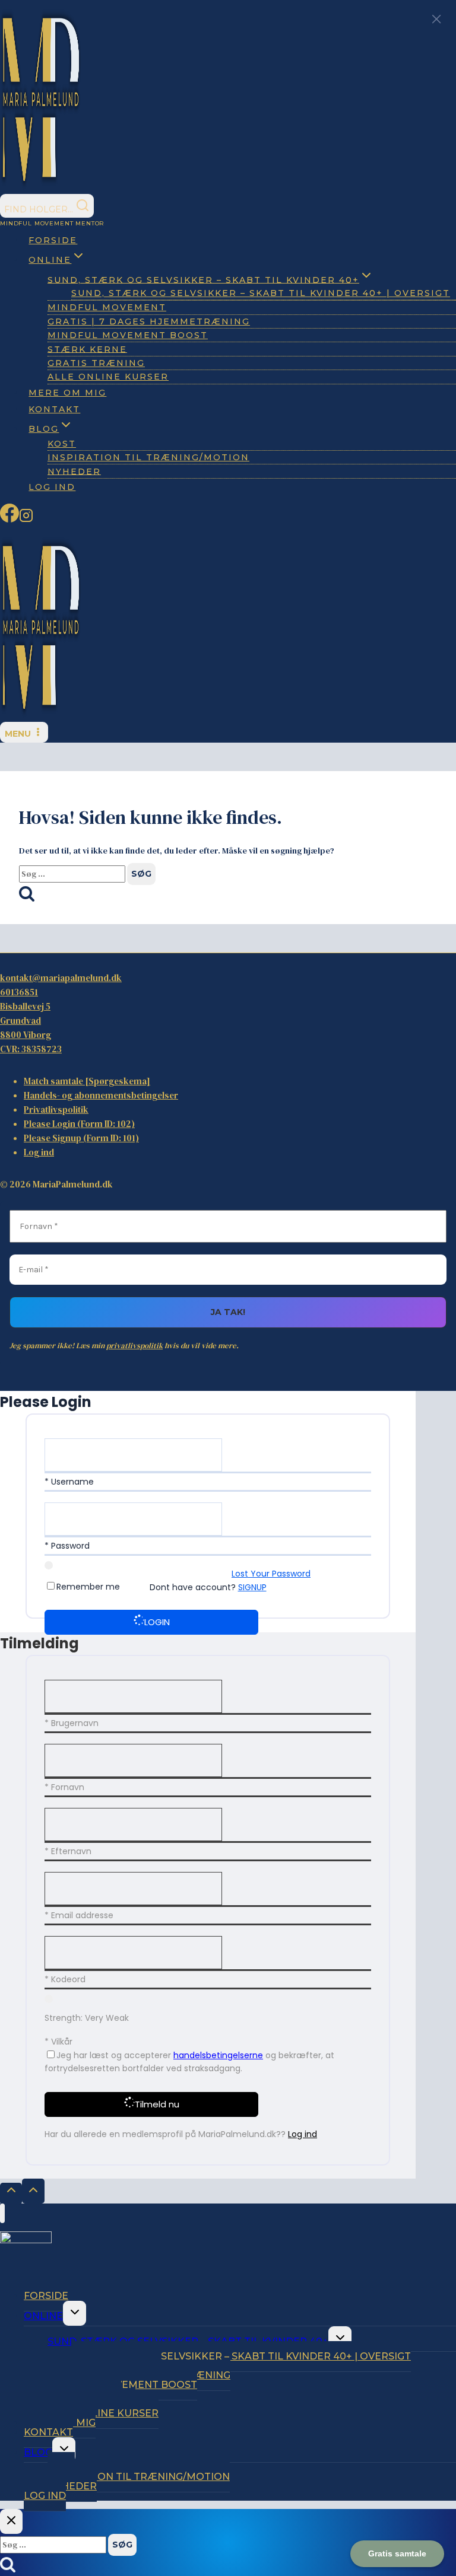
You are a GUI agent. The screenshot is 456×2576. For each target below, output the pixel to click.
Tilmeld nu (157, 2104)
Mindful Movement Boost (128, 335)
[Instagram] (26, 519)
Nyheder (74, 471)
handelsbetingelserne (218, 2055)
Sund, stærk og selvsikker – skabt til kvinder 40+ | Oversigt (261, 293)
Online (43, 2316)
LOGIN (157, 1622)
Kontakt (54, 409)
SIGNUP (252, 1587)
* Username (69, 1482)
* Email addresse (79, 1915)
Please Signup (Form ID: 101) (81, 1138)
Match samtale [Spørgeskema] (87, 1081)
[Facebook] (9, 519)
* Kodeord (65, 1979)
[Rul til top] (11, 2193)
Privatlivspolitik (56, 1109)
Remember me (88, 1587)
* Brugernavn (72, 1723)
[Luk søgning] (11, 2521)
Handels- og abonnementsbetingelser (101, 1095)
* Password (67, 1546)
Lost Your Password (271, 1574)
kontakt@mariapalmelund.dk (61, 978)
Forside (53, 240)
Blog (38, 2452)
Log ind (52, 487)
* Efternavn (68, 1851)
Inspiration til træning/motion (148, 457)
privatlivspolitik (134, 1346)
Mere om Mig (67, 393)
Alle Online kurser (108, 377)
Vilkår (62, 2042)
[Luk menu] (2, 2214)
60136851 (19, 992)
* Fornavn (64, 1787)
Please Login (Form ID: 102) (79, 1124)
